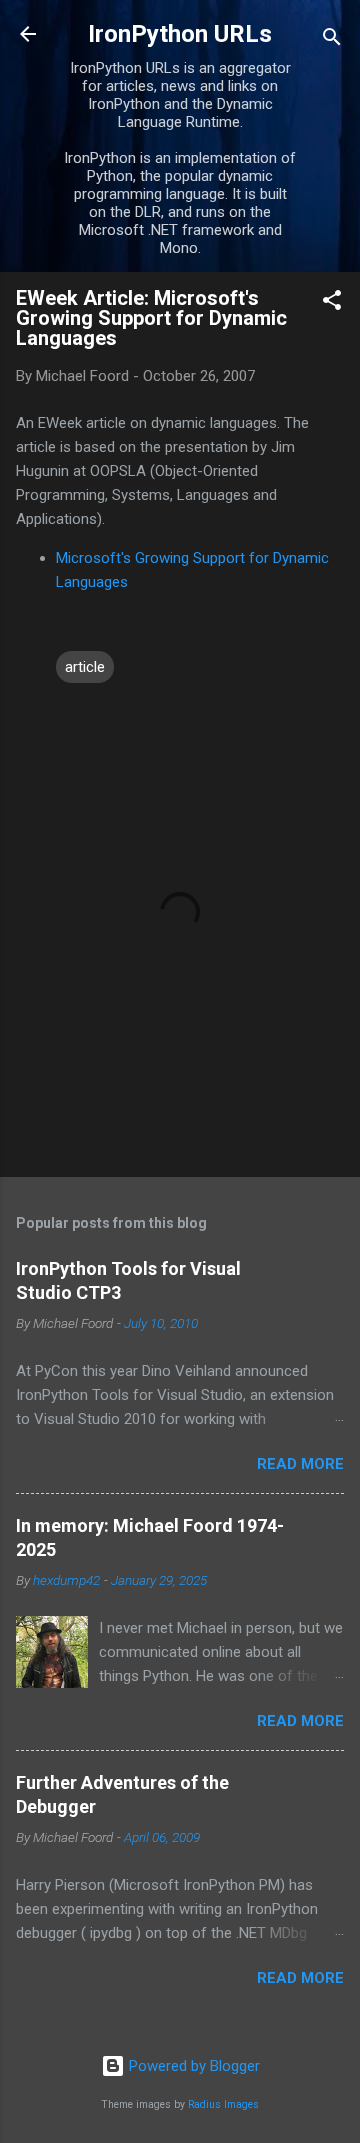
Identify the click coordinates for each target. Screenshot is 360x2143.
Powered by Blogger (192, 2066)
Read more (300, 1464)
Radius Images (223, 2104)
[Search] (332, 40)
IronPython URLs (180, 34)
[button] (332, 303)
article (85, 667)
